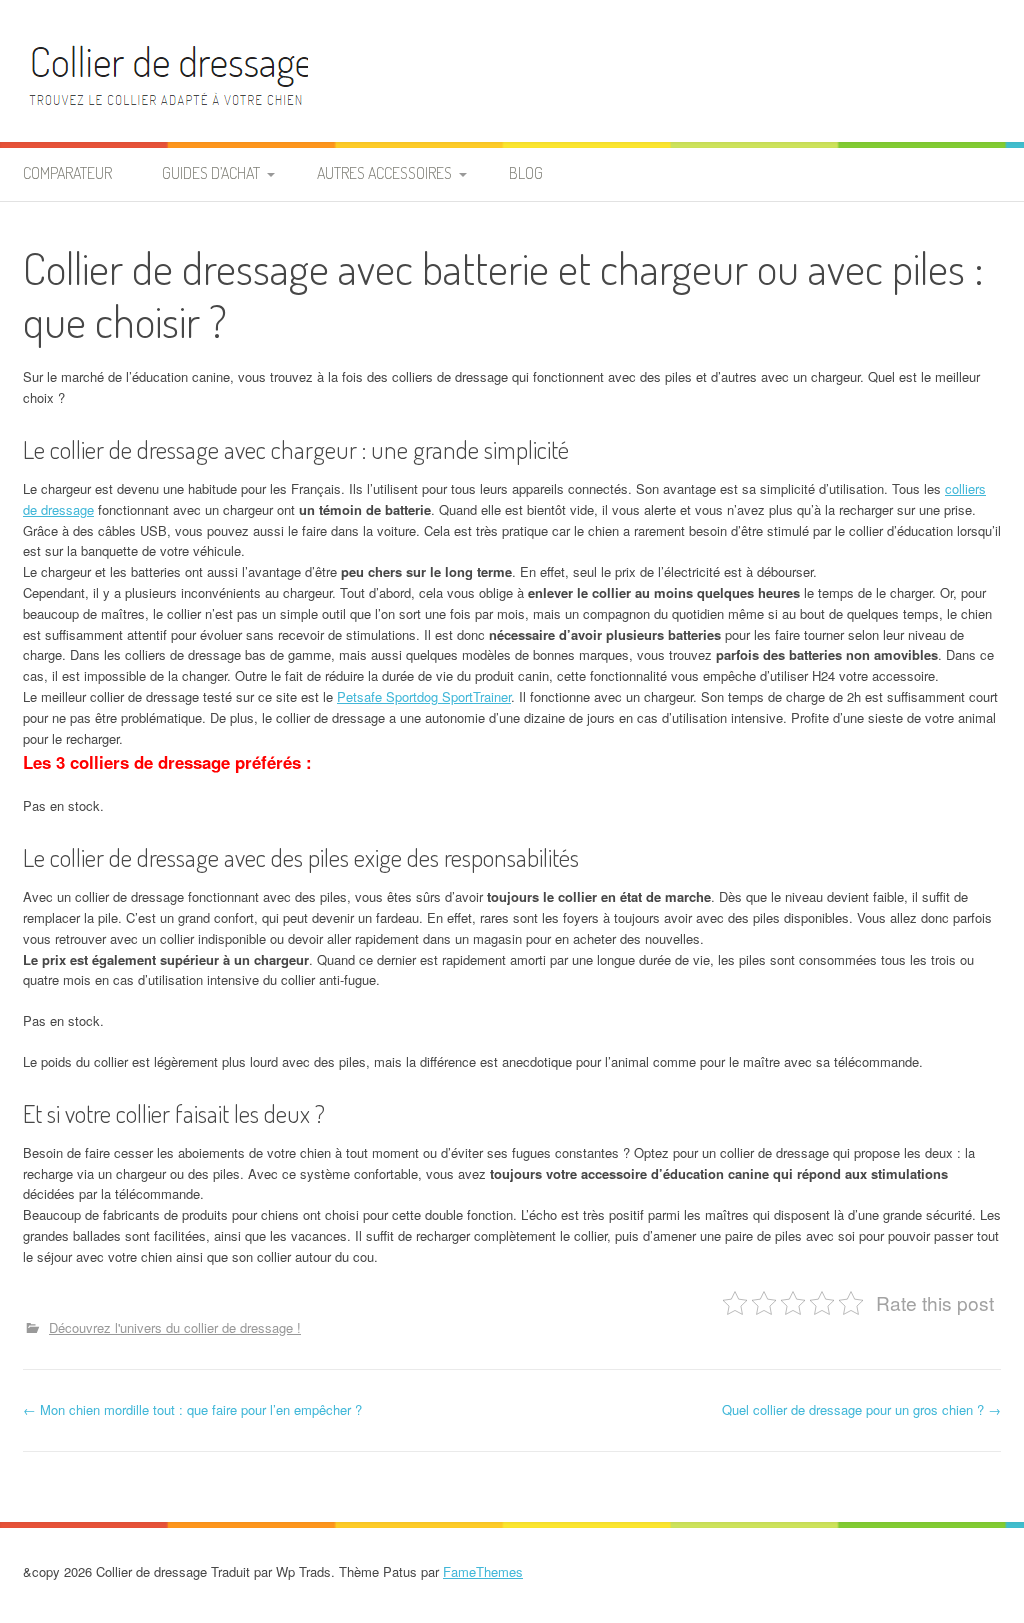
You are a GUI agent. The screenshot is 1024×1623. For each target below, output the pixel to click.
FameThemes (483, 1571)
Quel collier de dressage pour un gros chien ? (861, 1409)
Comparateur (67, 173)
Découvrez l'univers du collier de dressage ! (175, 1327)
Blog (526, 173)
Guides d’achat (211, 173)
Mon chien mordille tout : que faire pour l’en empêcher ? (192, 1409)
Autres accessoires (384, 173)
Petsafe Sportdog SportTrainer (424, 696)
